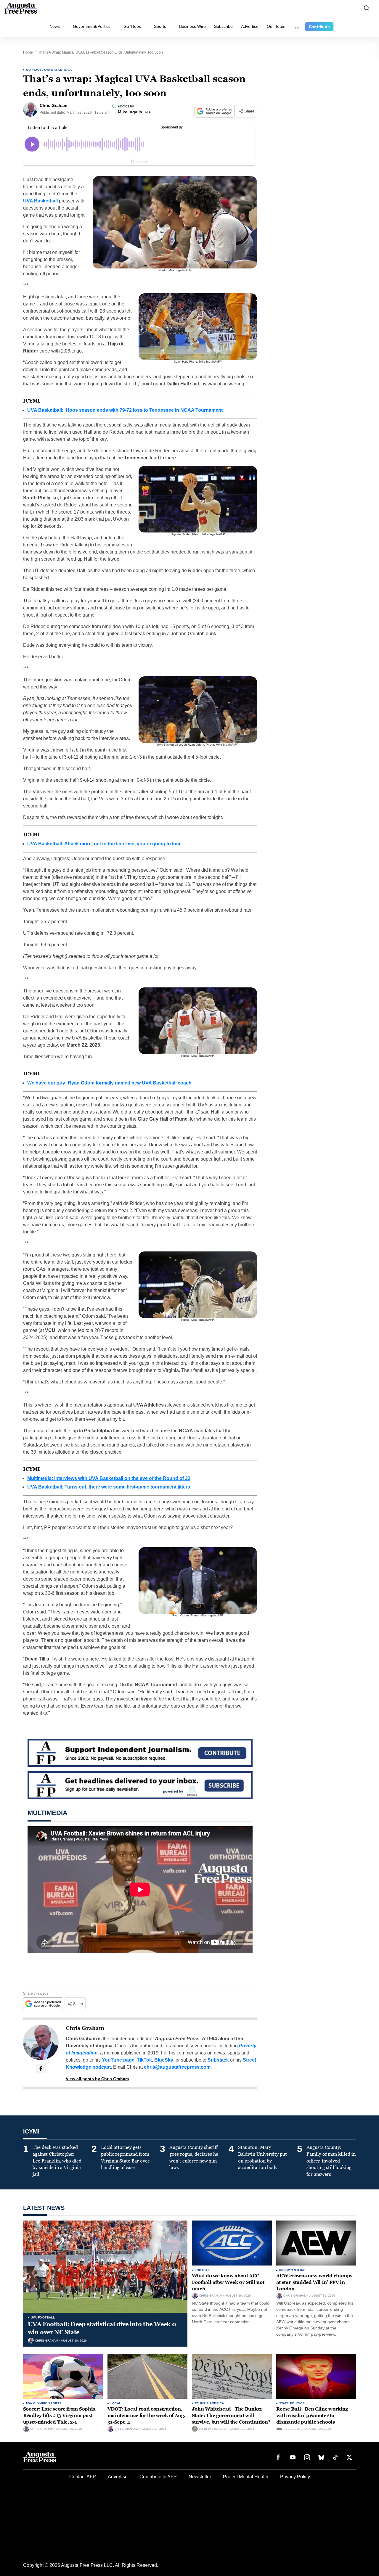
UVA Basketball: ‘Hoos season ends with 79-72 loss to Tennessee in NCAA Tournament (125, 410)
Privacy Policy (295, 2477)
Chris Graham (85, 2028)
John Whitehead (212, 2429)
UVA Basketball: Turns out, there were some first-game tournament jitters (109, 1487)
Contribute (319, 27)
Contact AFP (83, 2477)
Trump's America (209, 2403)
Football (203, 2270)
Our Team (276, 26)
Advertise (250, 26)
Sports (160, 26)
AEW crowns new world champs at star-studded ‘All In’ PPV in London (314, 2282)
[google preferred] (215, 111)
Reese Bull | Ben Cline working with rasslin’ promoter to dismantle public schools (312, 2415)
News (55, 26)
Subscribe (223, 26)
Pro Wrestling (293, 2270)
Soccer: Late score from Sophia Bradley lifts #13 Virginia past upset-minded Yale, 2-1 (59, 2415)
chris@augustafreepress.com (177, 2067)
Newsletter (200, 2477)
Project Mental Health (246, 2477)
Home (28, 52)
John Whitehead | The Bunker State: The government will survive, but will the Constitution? (231, 2415)
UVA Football (43, 2317)
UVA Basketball (58, 70)
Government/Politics (92, 26)
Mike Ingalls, (131, 112)
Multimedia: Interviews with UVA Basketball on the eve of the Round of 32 (109, 1478)
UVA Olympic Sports (44, 2403)
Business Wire (192, 26)
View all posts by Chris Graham (97, 2079)
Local (116, 2403)
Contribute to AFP (158, 2477)
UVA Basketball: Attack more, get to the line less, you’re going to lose (104, 844)
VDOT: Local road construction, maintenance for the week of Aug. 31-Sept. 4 (146, 2415)
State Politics (292, 2403)
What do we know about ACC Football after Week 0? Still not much (228, 2282)
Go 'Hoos (34, 70)
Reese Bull (293, 2429)
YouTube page (118, 2060)
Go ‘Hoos (132, 26)
